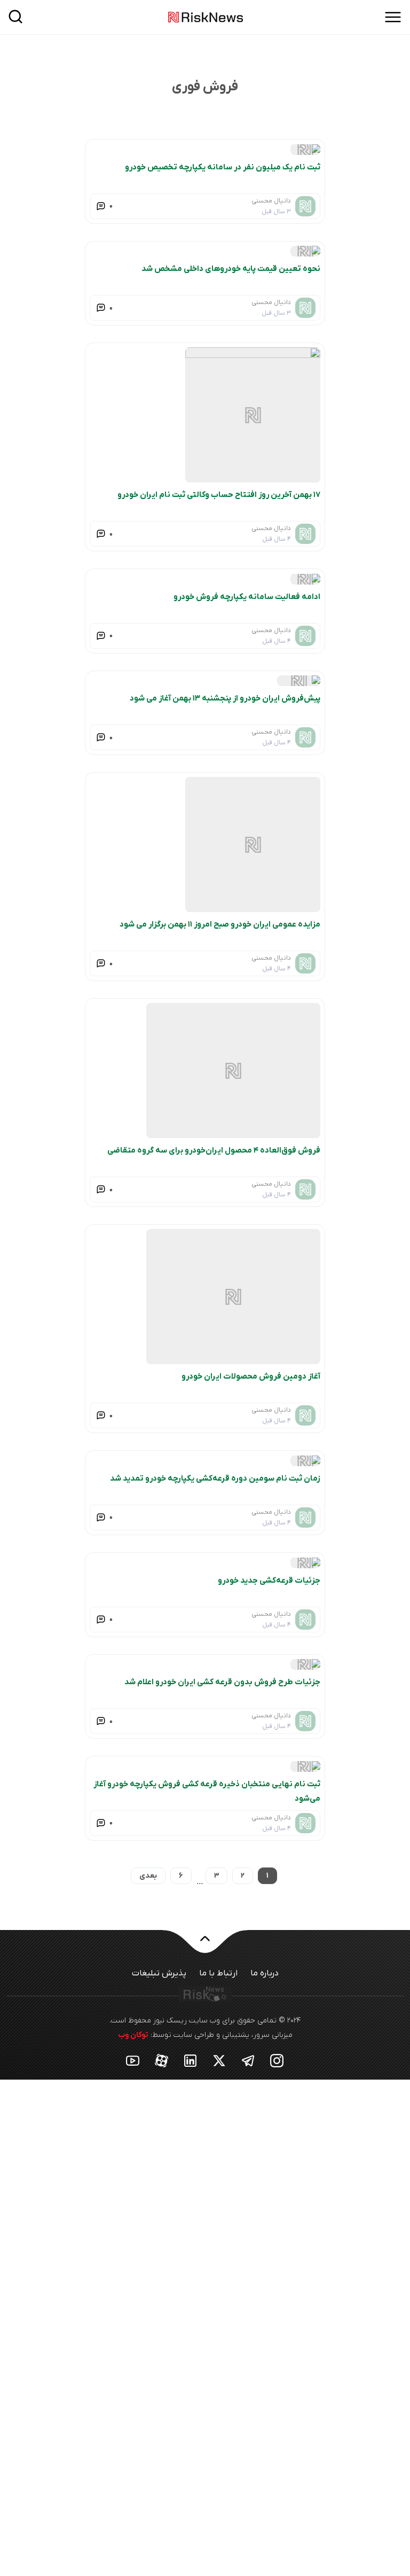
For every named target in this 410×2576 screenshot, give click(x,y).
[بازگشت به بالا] (205, 1945)
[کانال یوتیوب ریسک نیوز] (133, 2060)
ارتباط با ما (218, 1973)
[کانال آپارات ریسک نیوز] (162, 2060)
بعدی (148, 1876)
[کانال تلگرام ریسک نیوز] (248, 2060)
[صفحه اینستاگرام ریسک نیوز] (277, 2060)
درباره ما (265, 1973)
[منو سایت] (393, 17)
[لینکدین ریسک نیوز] (191, 2060)
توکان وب (133, 2035)
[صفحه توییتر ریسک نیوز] (219, 2060)
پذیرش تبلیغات (159, 1973)
